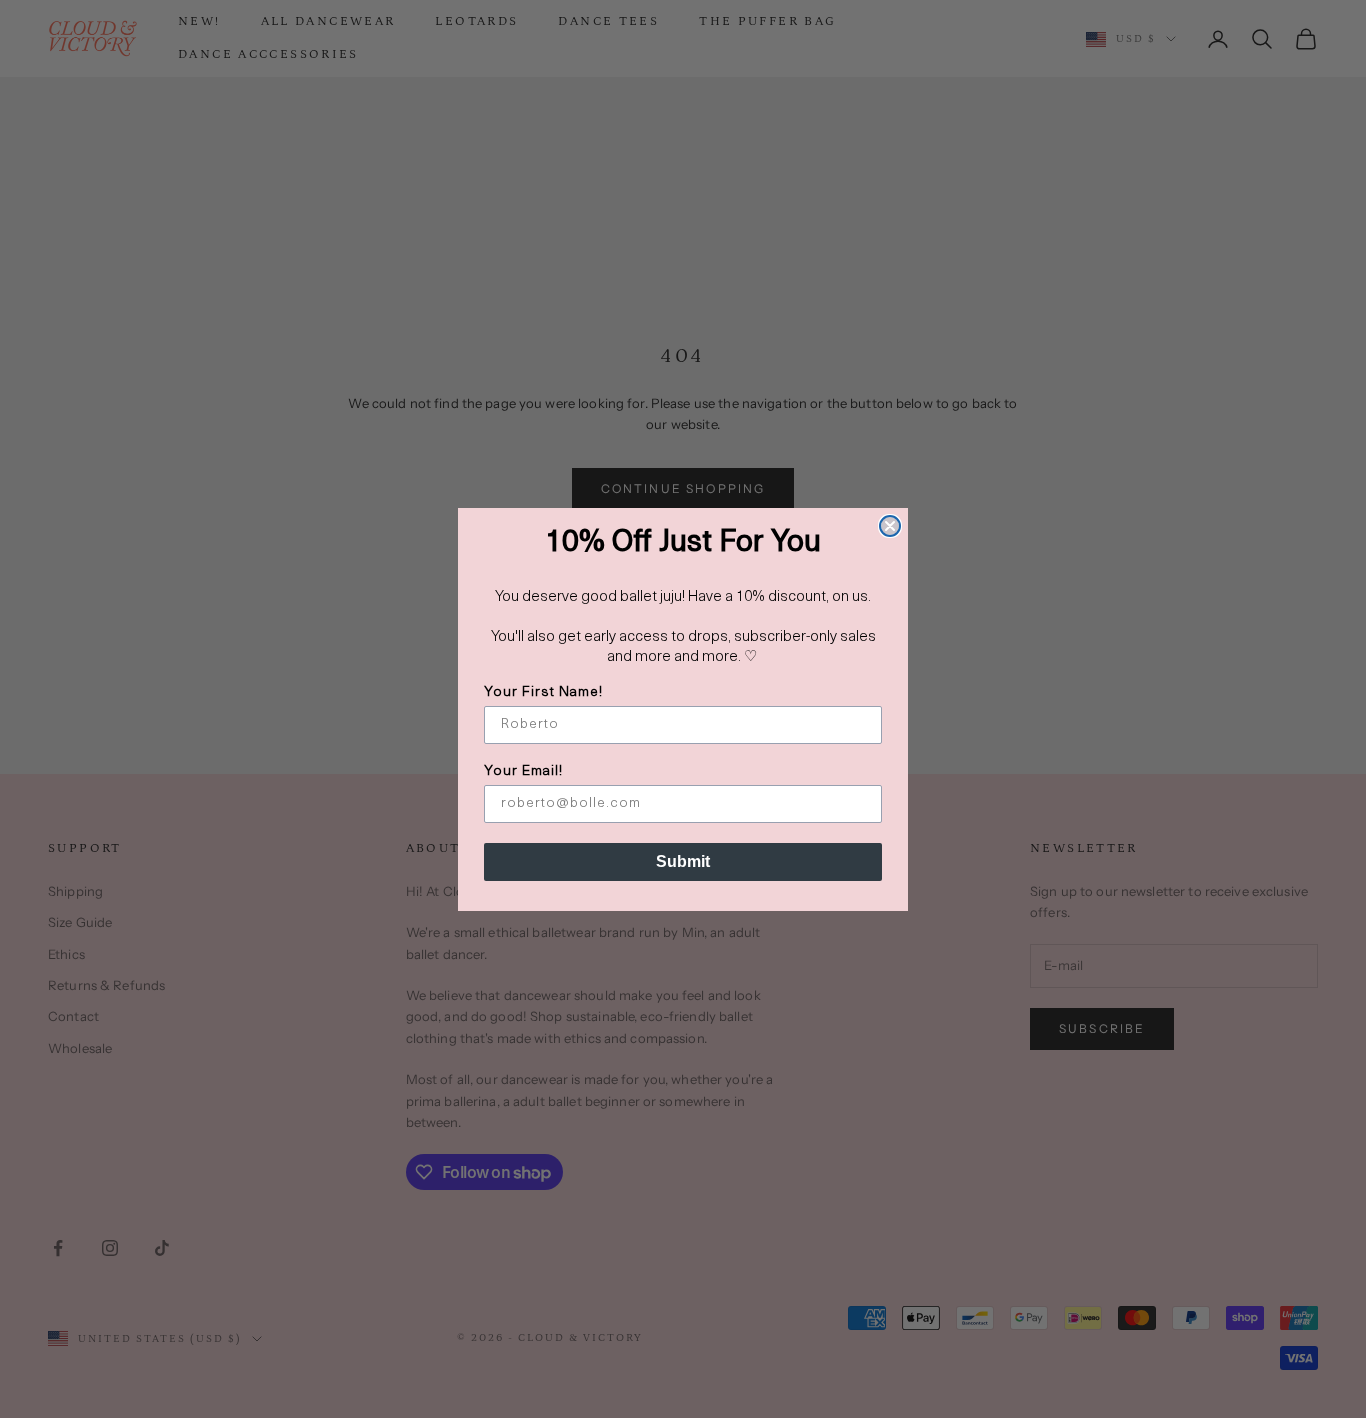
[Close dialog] (890, 526)
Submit (683, 861)
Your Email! (523, 771)
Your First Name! (543, 692)
